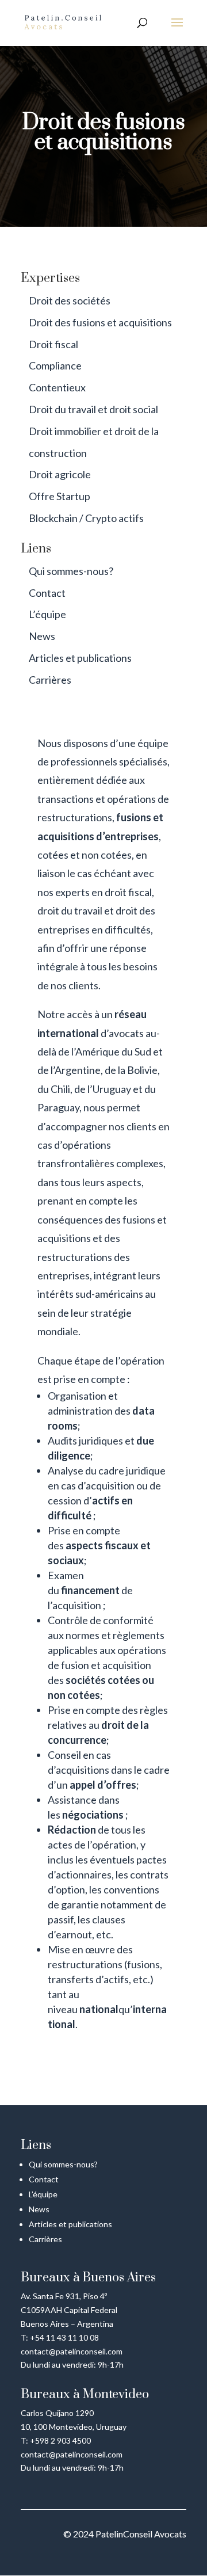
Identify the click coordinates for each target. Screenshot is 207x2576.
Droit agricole (60, 474)
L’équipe (47, 614)
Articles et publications (80, 658)
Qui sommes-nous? (71, 571)
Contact (47, 593)
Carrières (50, 680)
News (42, 636)
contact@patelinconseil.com (72, 2351)
